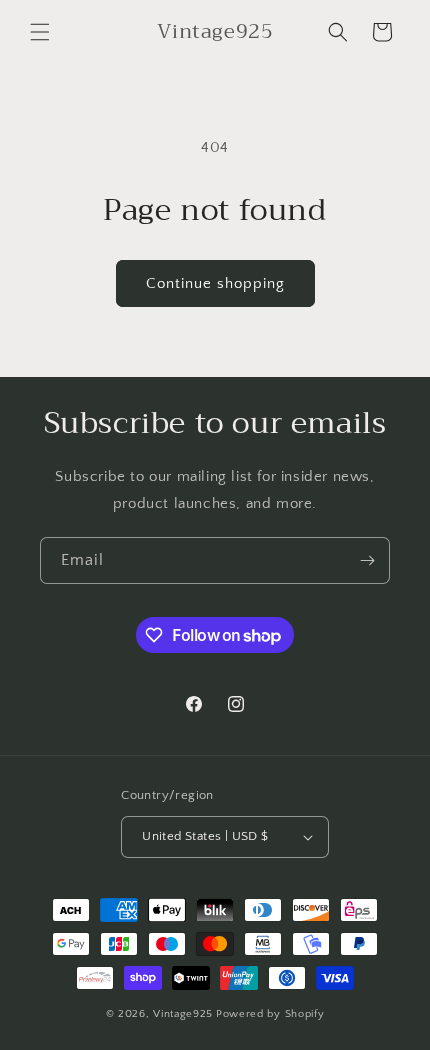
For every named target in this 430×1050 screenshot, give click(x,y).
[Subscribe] (367, 560)
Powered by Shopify (270, 1014)
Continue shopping (215, 283)
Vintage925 (183, 1014)
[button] (40, 32)
